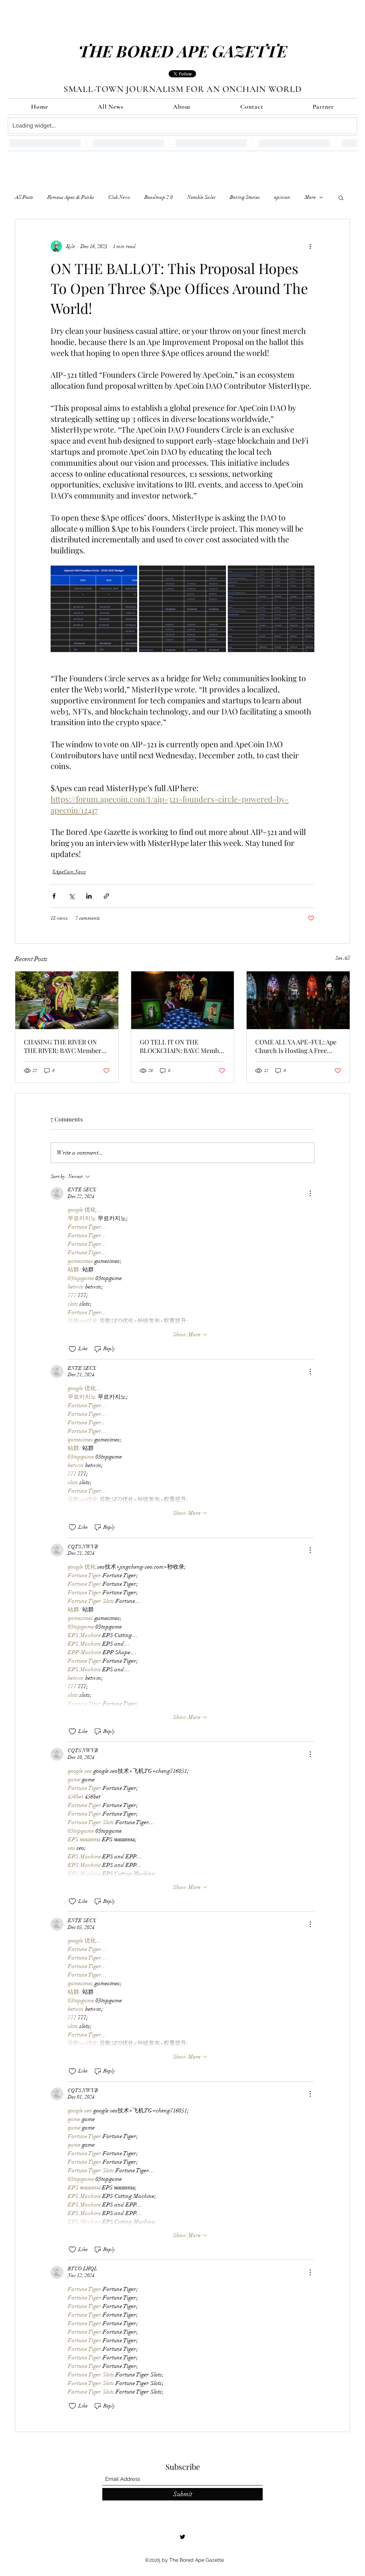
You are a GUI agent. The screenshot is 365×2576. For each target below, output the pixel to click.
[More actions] (310, 246)
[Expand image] (94, 609)
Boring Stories (245, 197)
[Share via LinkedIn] (89, 896)
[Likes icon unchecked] (72, 1349)
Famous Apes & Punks (71, 197)
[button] (341, 197)
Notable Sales (201, 197)
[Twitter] (182, 2537)
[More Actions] (310, 1193)
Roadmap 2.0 (159, 197)
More (310, 197)
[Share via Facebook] (54, 896)
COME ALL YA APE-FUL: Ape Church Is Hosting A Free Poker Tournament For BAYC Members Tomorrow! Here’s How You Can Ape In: (296, 1046)
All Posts (24, 197)
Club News (119, 197)
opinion (282, 197)
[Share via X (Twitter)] (71, 896)
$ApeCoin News (69, 872)
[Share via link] (106, 896)
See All (343, 958)
